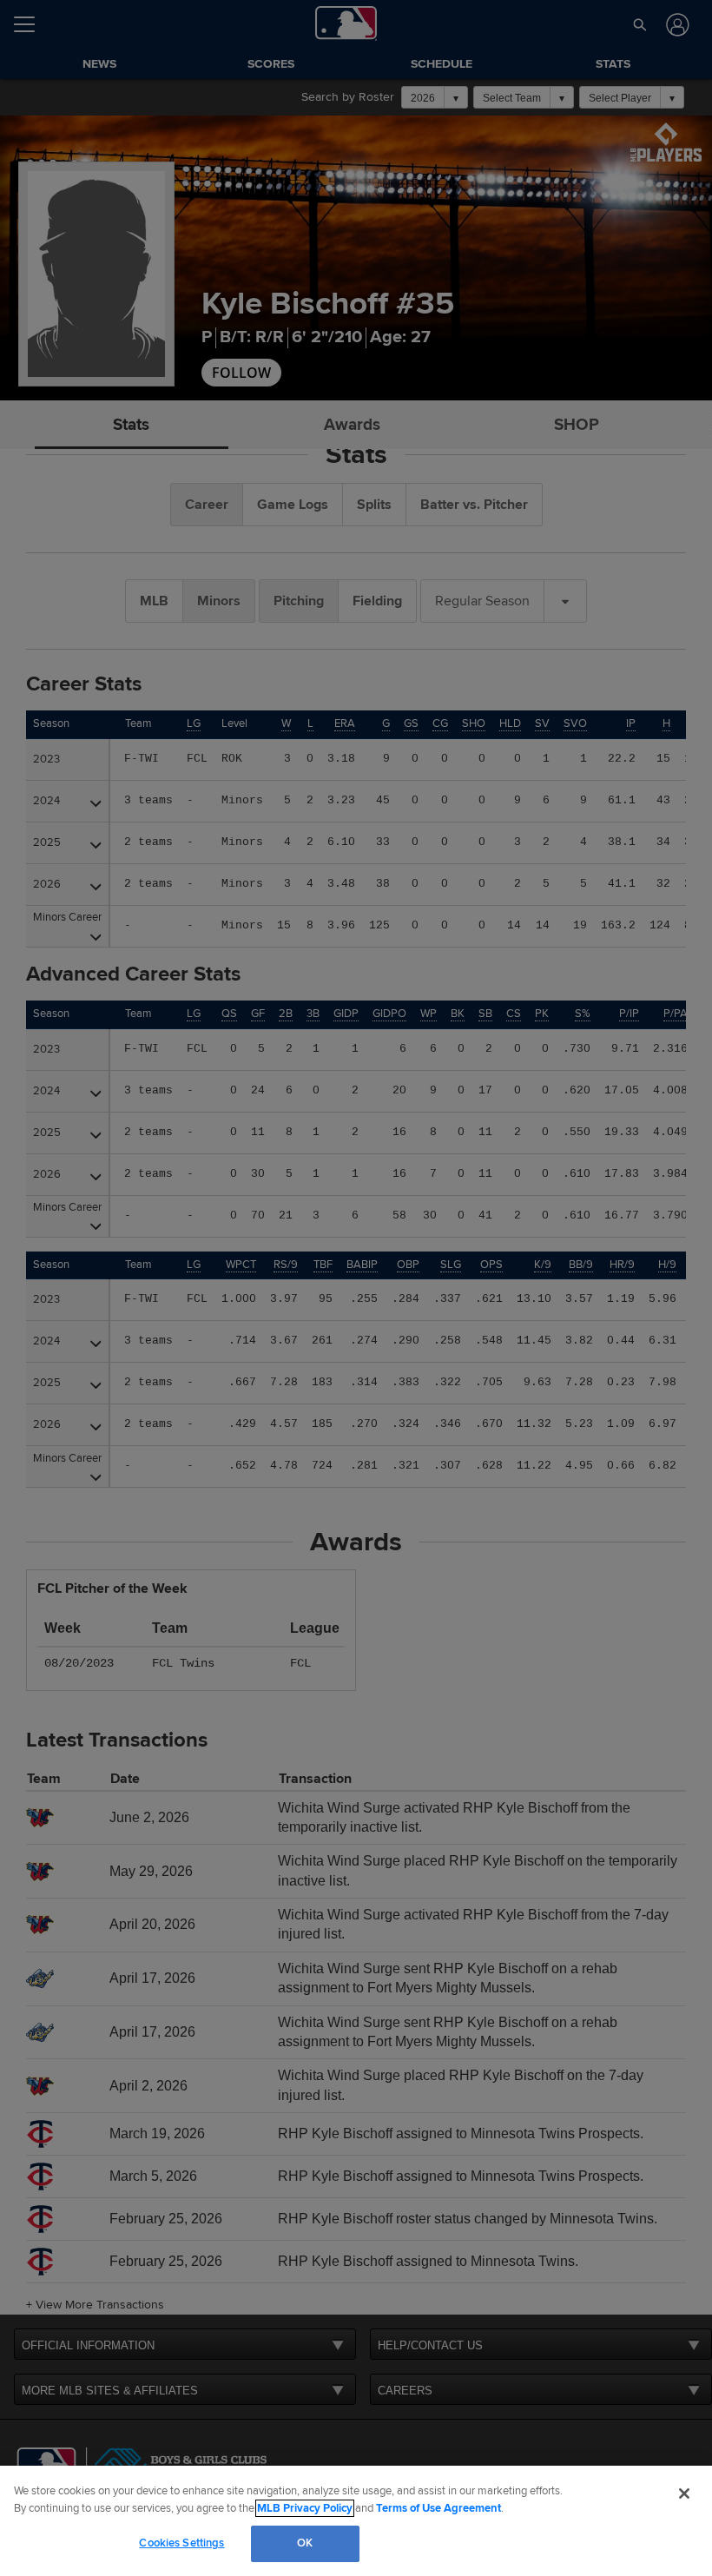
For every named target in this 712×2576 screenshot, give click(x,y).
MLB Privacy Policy (305, 2508)
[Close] (684, 2493)
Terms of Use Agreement (438, 2508)
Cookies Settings (181, 2543)
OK (305, 2543)
